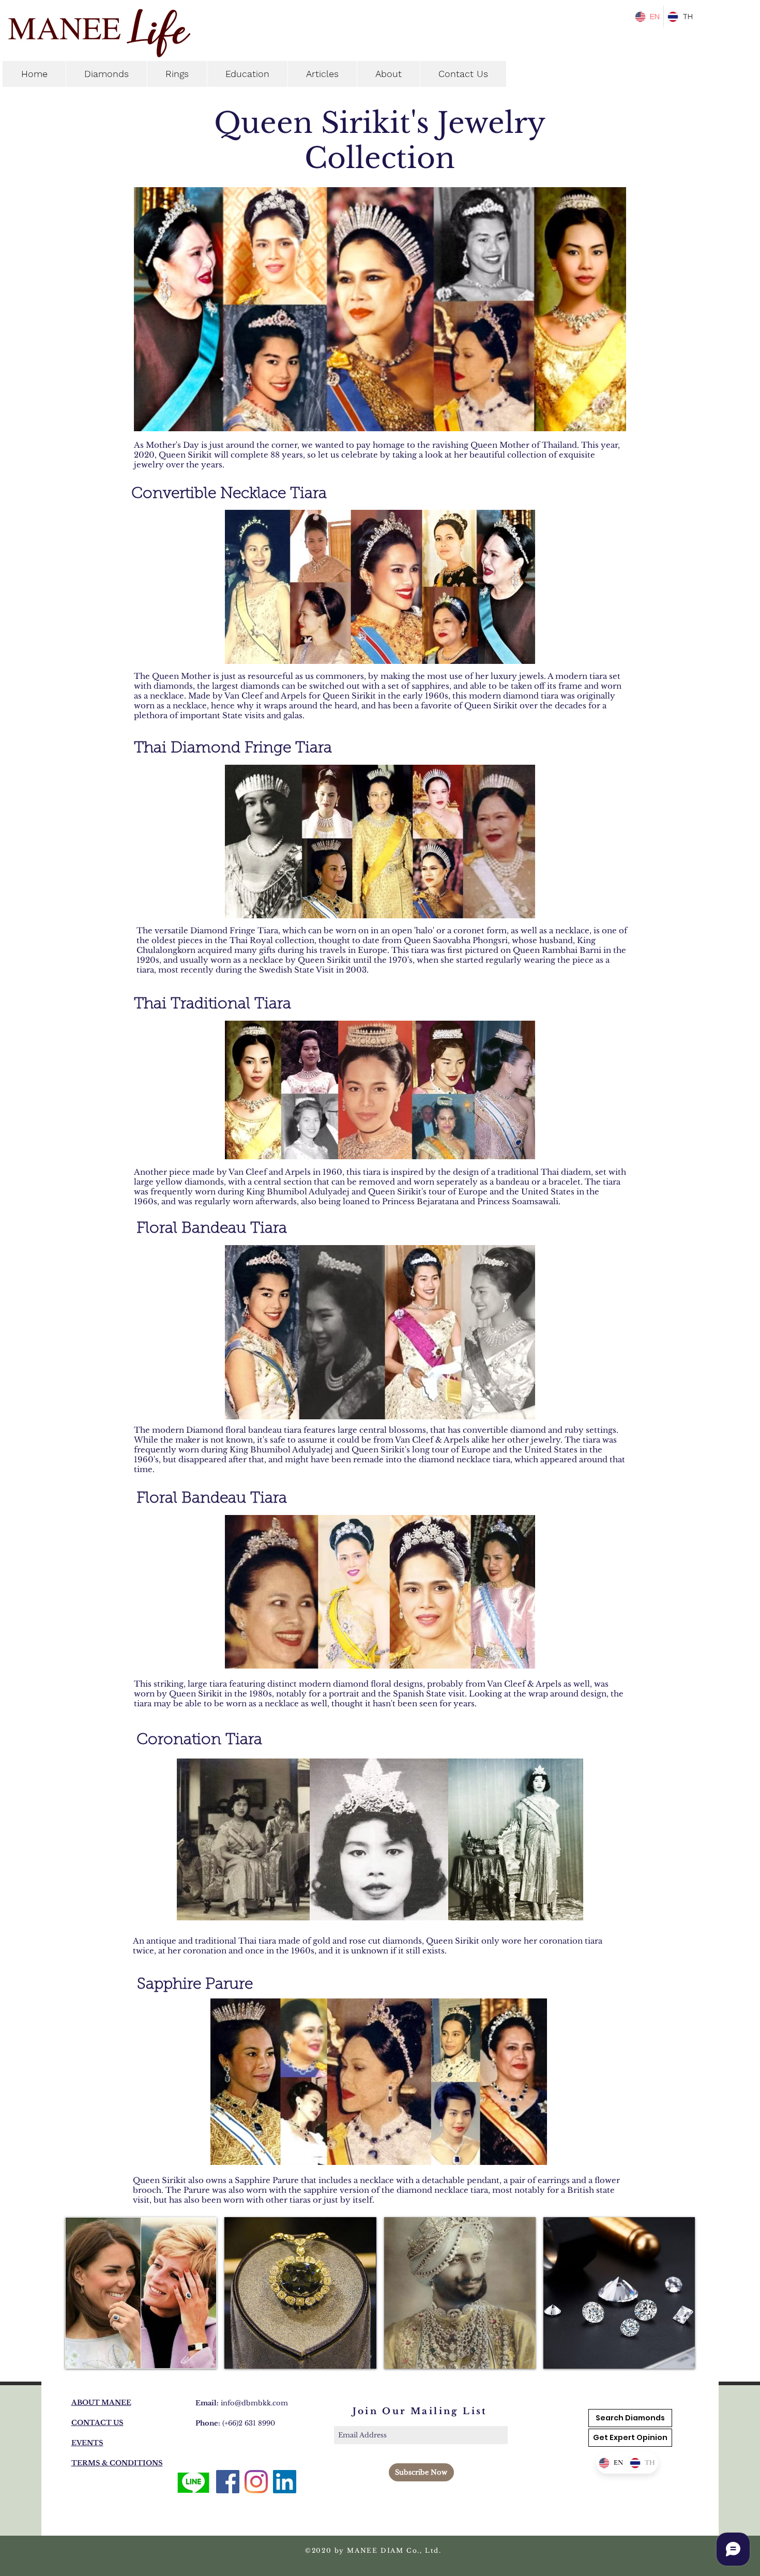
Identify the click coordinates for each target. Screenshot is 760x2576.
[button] (630, 2438)
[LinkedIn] (285, 2482)
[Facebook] (228, 2482)
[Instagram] (256, 2482)
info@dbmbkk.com (254, 2403)
